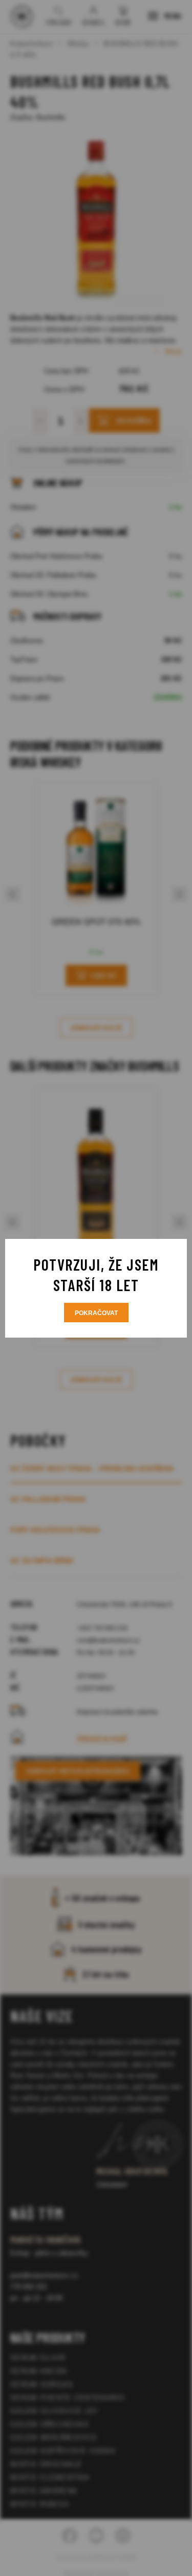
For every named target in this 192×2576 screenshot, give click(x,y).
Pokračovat (96, 1313)
